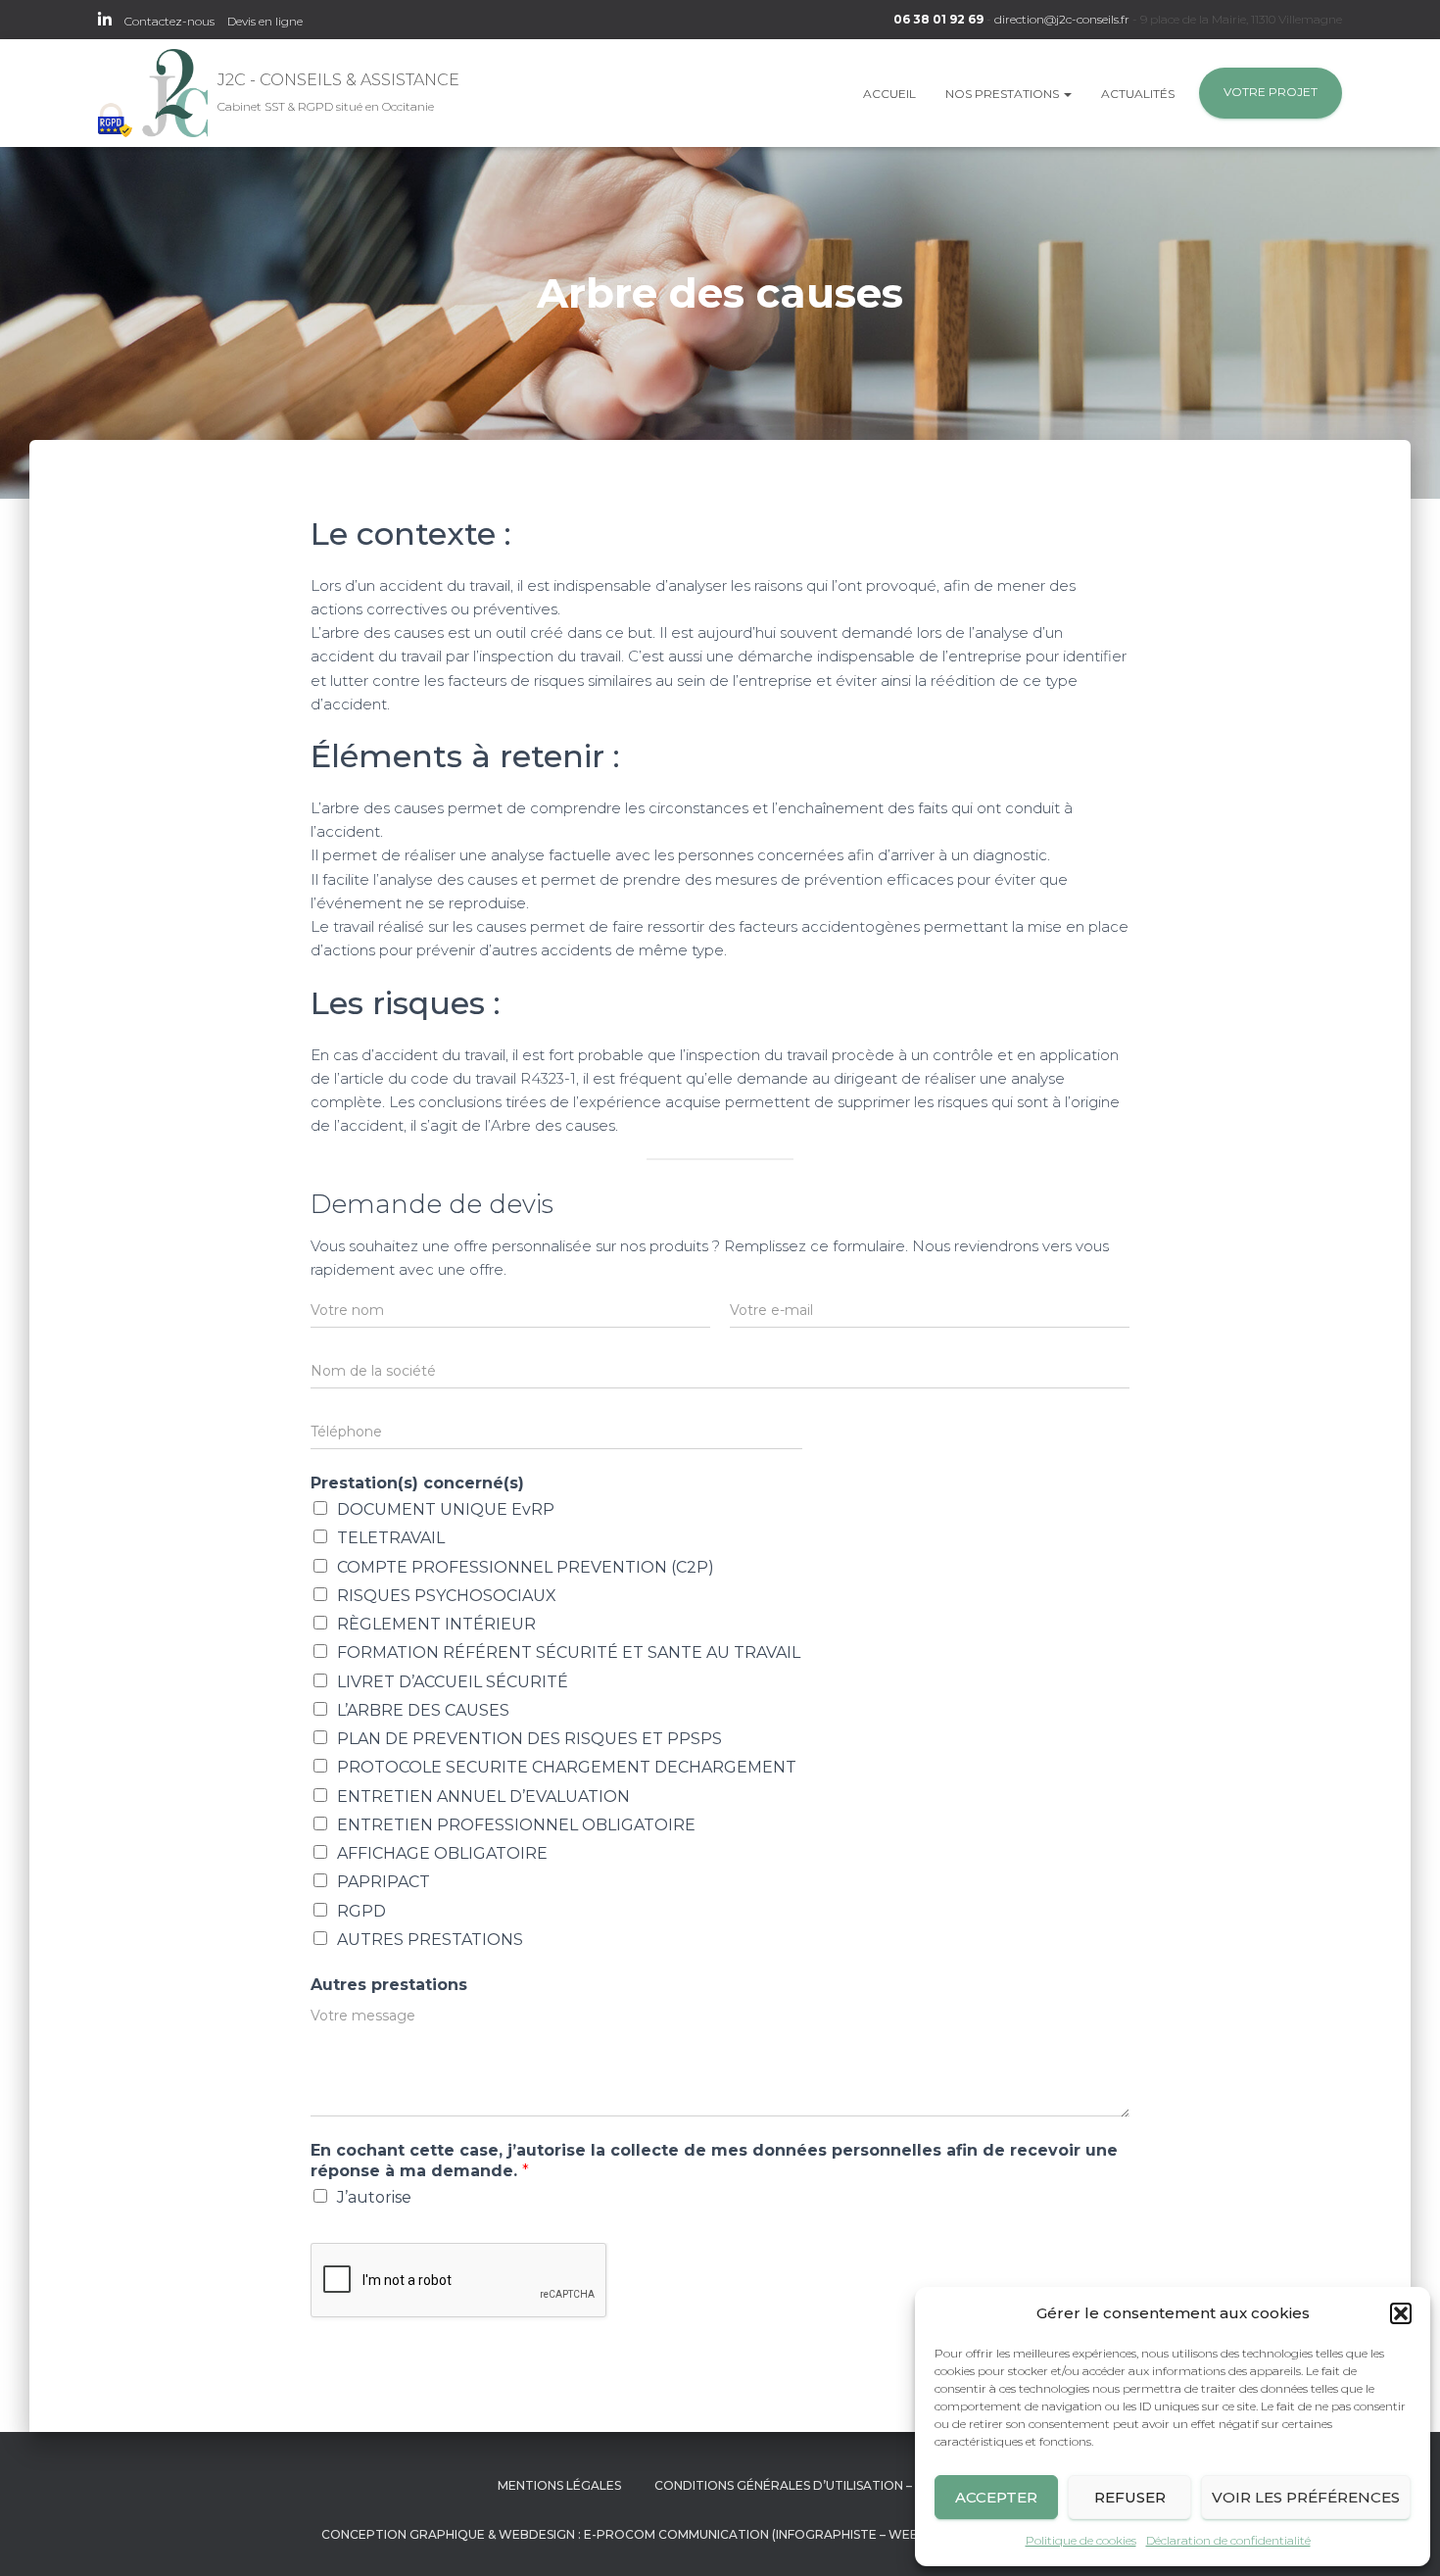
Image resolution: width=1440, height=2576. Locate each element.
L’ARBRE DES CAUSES (423, 1710)
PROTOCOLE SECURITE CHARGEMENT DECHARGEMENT (567, 1767)
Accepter (996, 2497)
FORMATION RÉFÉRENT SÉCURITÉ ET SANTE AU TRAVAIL (569, 1653)
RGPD (361, 1911)
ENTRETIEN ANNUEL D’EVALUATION (483, 1797)
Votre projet (1271, 92)
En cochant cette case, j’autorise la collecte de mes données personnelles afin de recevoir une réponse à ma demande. (714, 2161)
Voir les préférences (1306, 2497)
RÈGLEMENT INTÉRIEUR (436, 1624)
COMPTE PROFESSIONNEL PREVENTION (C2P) (526, 1567)
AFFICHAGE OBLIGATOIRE (442, 1853)
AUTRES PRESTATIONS (430, 1940)
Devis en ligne (265, 21)
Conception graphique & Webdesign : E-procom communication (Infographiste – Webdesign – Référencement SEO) (720, 2534)
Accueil (889, 94)
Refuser (1130, 2497)
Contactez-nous (169, 21)
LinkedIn (105, 23)
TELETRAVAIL (391, 1538)
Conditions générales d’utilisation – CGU (798, 2485)
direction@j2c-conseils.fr (1062, 19)
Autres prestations (389, 1985)
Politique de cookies (1081, 2540)
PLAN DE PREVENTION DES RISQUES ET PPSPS (529, 1739)
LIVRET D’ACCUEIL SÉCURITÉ (453, 1682)
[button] (1401, 2313)
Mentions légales (559, 2485)
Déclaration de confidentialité (1228, 2540)
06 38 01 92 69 (938, 19)
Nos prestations (1004, 94)
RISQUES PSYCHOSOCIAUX (447, 1596)
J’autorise (374, 2197)
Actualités (1138, 94)
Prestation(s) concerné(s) (417, 1483)
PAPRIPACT (384, 1882)
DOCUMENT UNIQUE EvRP (446, 1509)
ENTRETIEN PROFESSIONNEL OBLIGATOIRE (516, 1825)
